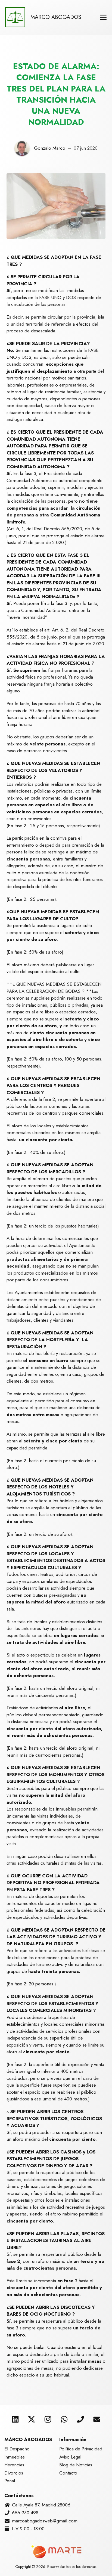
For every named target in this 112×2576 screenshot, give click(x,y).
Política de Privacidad (81, 2449)
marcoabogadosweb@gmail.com (45, 2521)
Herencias (14, 2465)
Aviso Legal (70, 2457)
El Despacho (17, 2449)
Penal (10, 2481)
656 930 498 (25, 2513)
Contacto (68, 2473)
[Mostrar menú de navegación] (103, 17)
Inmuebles (15, 2457)
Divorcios (14, 2473)
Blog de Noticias (76, 2465)
